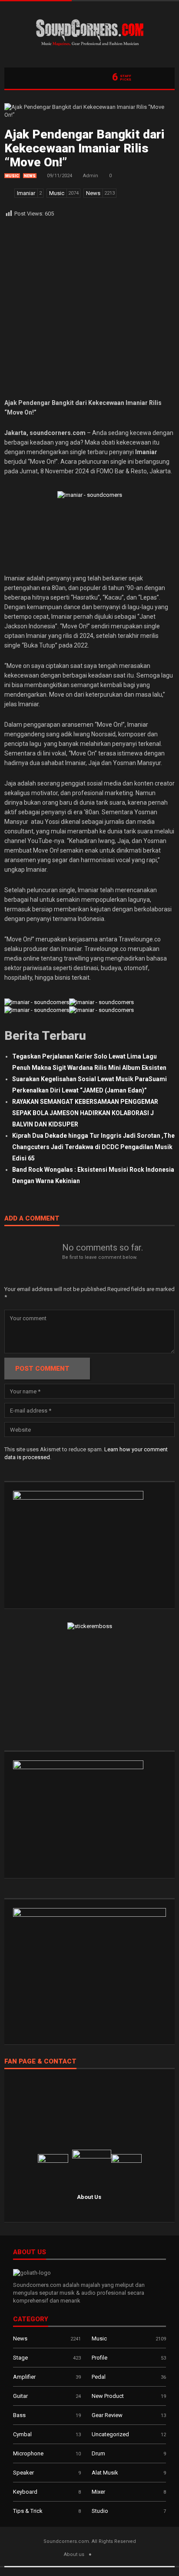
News (30, 176)
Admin (91, 176)
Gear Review (107, 2415)
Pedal (99, 2377)
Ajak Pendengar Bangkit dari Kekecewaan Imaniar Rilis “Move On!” (85, 148)
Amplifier (24, 2377)
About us (74, 2554)
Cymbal (22, 2434)
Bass (19, 2415)
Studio (100, 2511)
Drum (98, 2453)
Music (12, 176)
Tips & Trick (28, 2511)
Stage (20, 2358)
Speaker (23, 2473)
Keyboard (25, 2492)
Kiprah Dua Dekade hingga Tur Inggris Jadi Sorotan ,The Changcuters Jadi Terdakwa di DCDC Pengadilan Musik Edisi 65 (93, 1147)
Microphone (28, 2453)
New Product (108, 2396)
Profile (99, 2358)
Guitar (20, 2396)
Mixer (98, 2492)
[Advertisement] (89, 308)
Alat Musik (105, 2473)
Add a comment (32, 1219)
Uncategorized (110, 2434)
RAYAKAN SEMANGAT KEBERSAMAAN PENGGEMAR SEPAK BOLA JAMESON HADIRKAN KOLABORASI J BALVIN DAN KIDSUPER (85, 1113)
